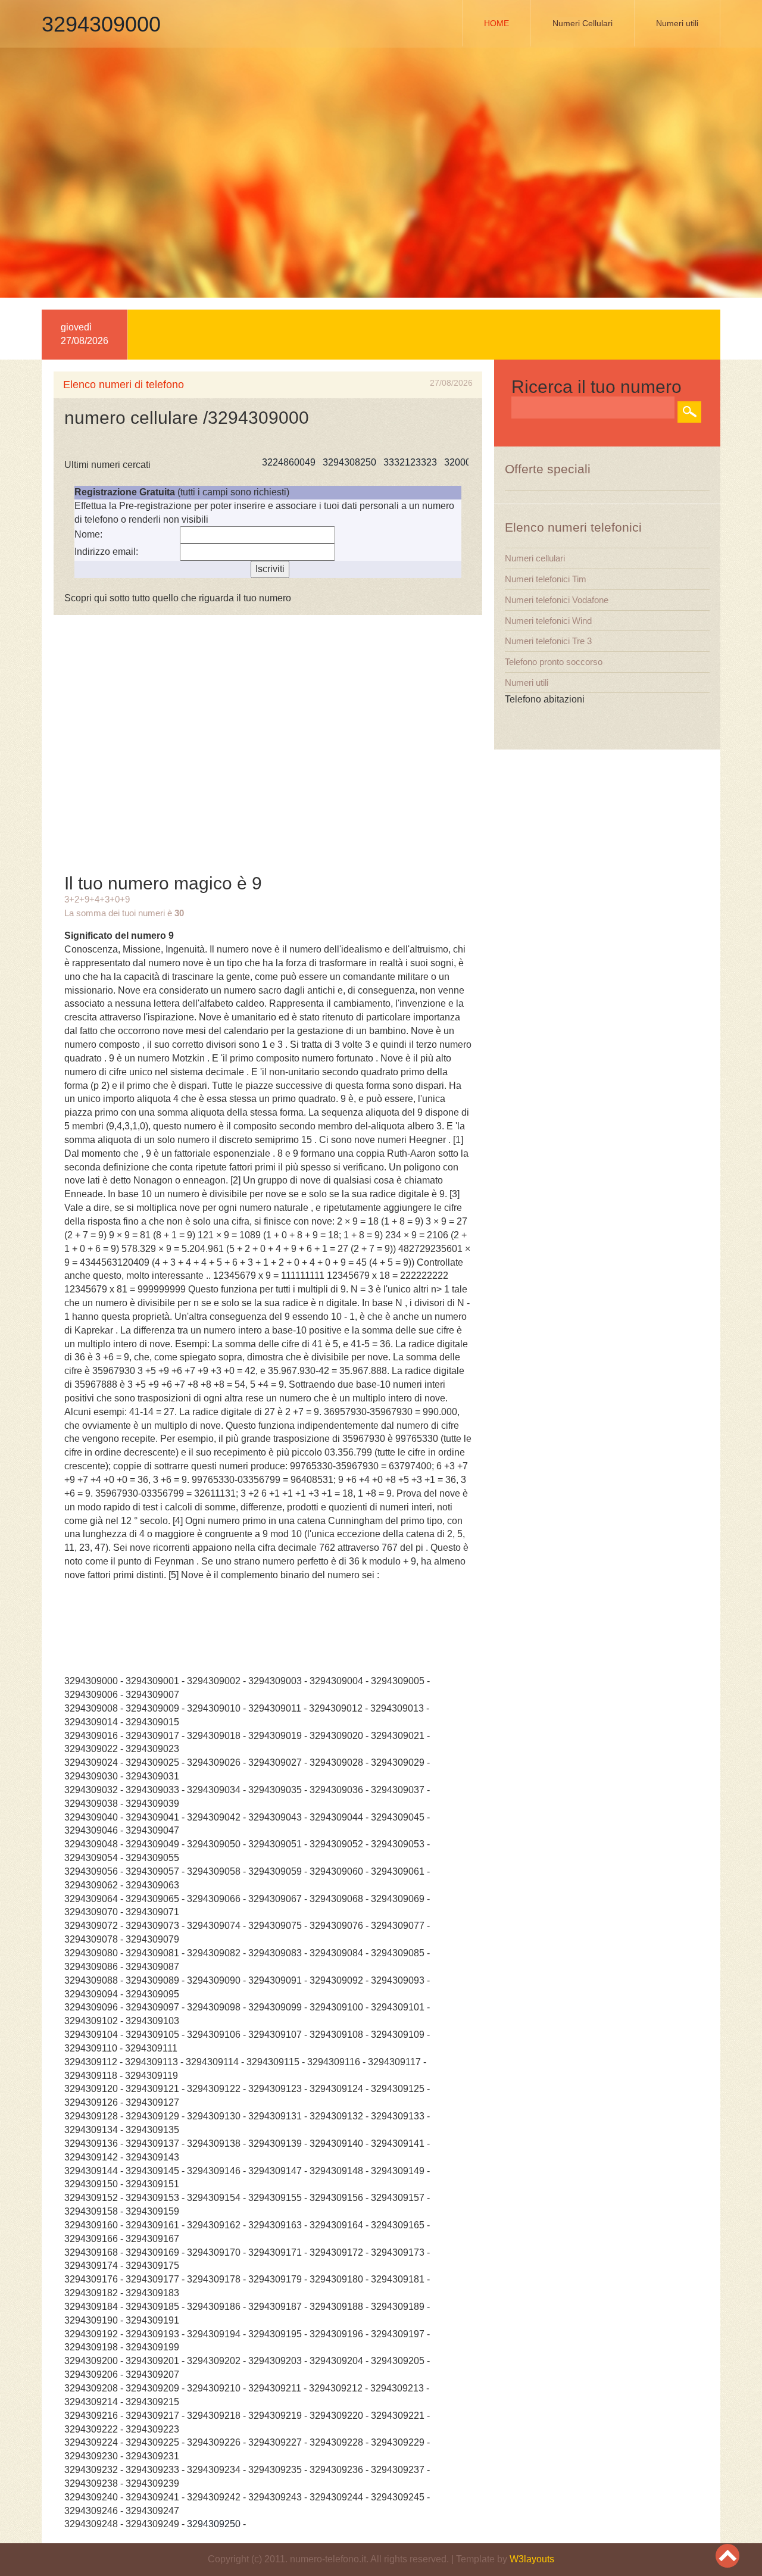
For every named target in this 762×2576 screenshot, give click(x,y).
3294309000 (101, 24)
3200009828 (436, 462)
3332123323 (376, 462)
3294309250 (214, 2524)
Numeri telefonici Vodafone (557, 600)
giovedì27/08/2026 (85, 334)
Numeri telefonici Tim (546, 579)
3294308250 (315, 462)
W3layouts (532, 2559)
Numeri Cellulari (583, 23)
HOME (496, 23)
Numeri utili (677, 23)
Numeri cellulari (535, 558)
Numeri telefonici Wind (548, 621)
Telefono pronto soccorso (554, 662)
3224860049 (254, 462)
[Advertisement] (381, 179)
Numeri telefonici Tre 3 (548, 641)
